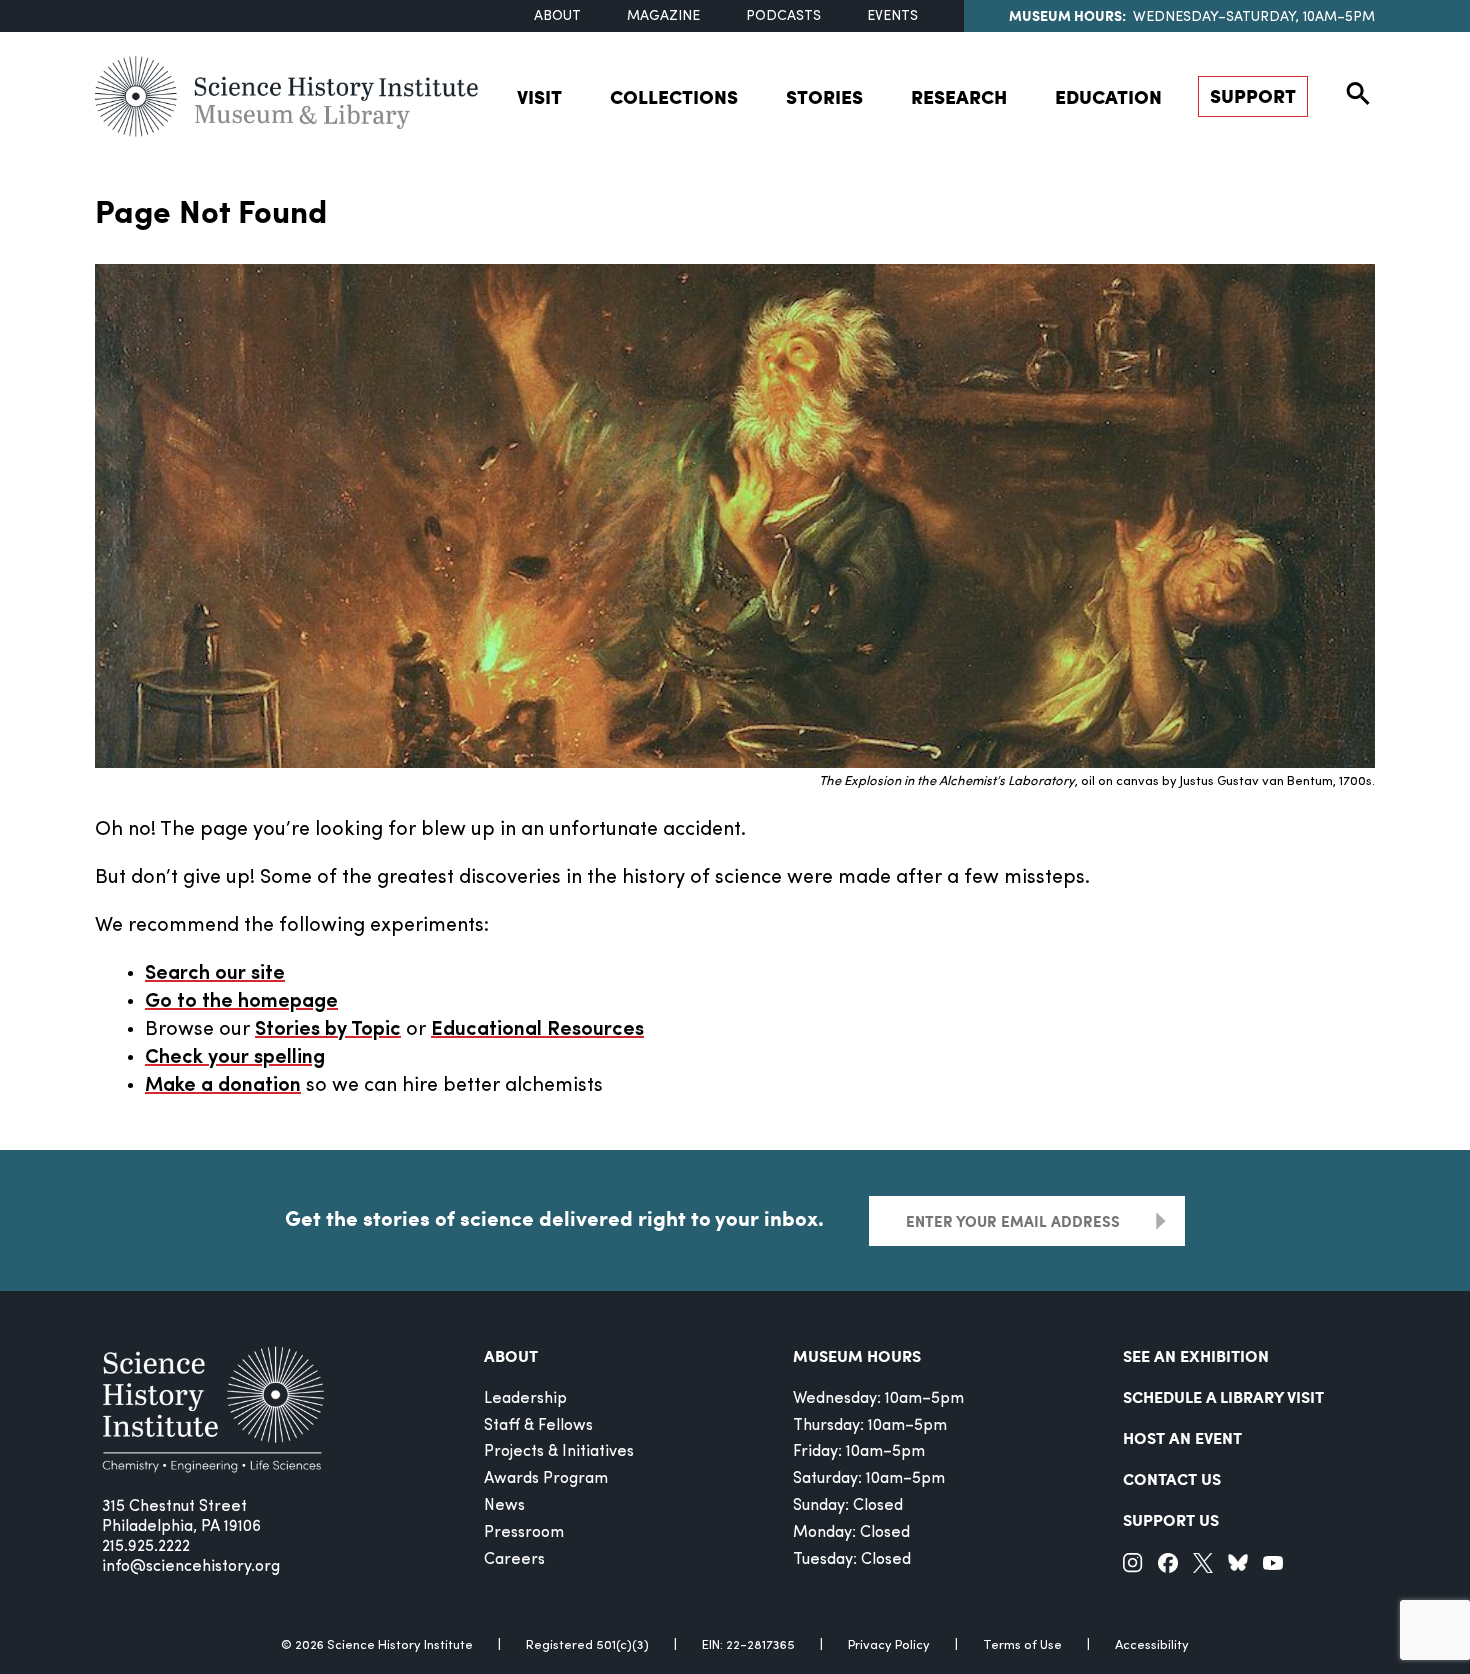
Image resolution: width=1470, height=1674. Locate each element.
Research (959, 96)
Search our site (215, 974)
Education (1108, 96)
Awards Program (546, 1479)
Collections (674, 96)
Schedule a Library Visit (1223, 1396)
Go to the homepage (241, 1002)
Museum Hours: (1067, 15)
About (557, 16)
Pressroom (524, 1533)
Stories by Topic (328, 1030)
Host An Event (1182, 1437)
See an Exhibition (1196, 1355)
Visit (539, 96)
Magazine (663, 16)
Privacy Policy (889, 1645)
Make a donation (223, 1086)
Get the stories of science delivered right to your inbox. (554, 1218)
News (504, 1506)
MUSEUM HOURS (857, 1355)
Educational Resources (537, 1030)
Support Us (1171, 1519)
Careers (514, 1560)
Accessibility (1152, 1645)
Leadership (525, 1399)
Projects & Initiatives (559, 1452)
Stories (824, 96)
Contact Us (1172, 1478)
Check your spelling (235, 1058)
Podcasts (783, 16)
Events (892, 16)
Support (1253, 95)
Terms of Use (1022, 1645)
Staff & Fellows (538, 1426)
